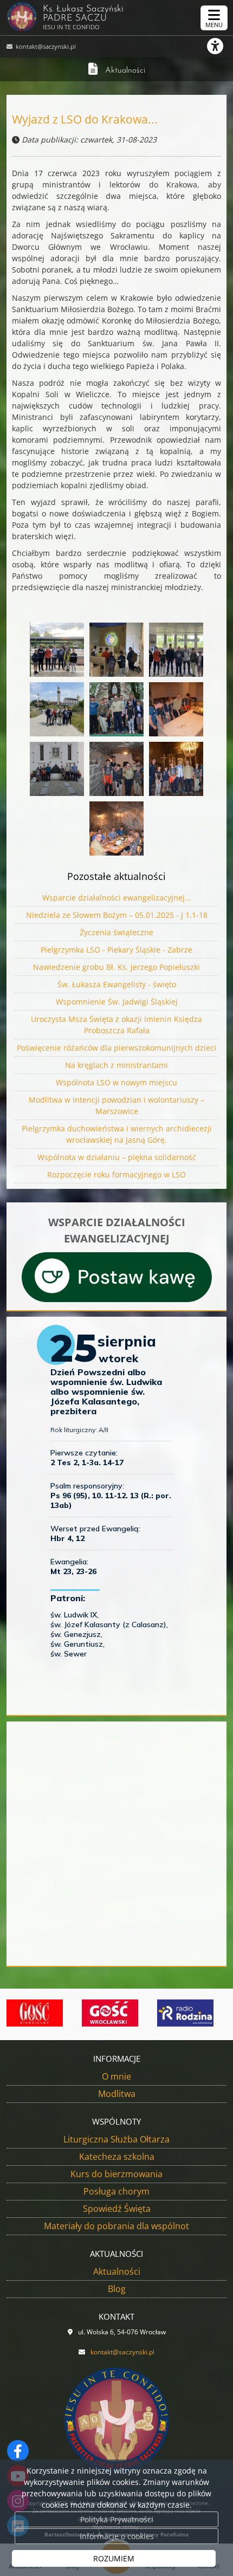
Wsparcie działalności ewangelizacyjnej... (117, 898)
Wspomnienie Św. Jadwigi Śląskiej (117, 1002)
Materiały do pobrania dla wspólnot (116, 2226)
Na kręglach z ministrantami (116, 1065)
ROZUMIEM (114, 2558)
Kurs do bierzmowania (116, 2174)
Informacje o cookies (117, 2536)
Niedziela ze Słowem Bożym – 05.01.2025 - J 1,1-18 (117, 915)
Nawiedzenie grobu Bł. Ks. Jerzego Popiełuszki (116, 967)
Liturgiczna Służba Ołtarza (116, 2139)
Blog (117, 2289)
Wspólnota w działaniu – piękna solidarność (117, 1157)
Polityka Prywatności (117, 2519)
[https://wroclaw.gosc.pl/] (82, 2013)
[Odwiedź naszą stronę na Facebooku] (18, 2451)
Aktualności (125, 71)
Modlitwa (117, 2094)
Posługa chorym (116, 2191)
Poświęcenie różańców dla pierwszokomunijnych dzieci (116, 1048)
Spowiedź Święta (117, 2209)
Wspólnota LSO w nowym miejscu (116, 1082)
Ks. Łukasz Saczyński (83, 18)
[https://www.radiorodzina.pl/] (157, 2013)
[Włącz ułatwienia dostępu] (220, 46)
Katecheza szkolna (117, 2157)
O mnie (116, 2076)
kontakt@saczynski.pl (45, 46)
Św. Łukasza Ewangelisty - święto (117, 984)
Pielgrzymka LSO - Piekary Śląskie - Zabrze (116, 950)
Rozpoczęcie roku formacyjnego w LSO (116, 1174)
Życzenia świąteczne (116, 932)
